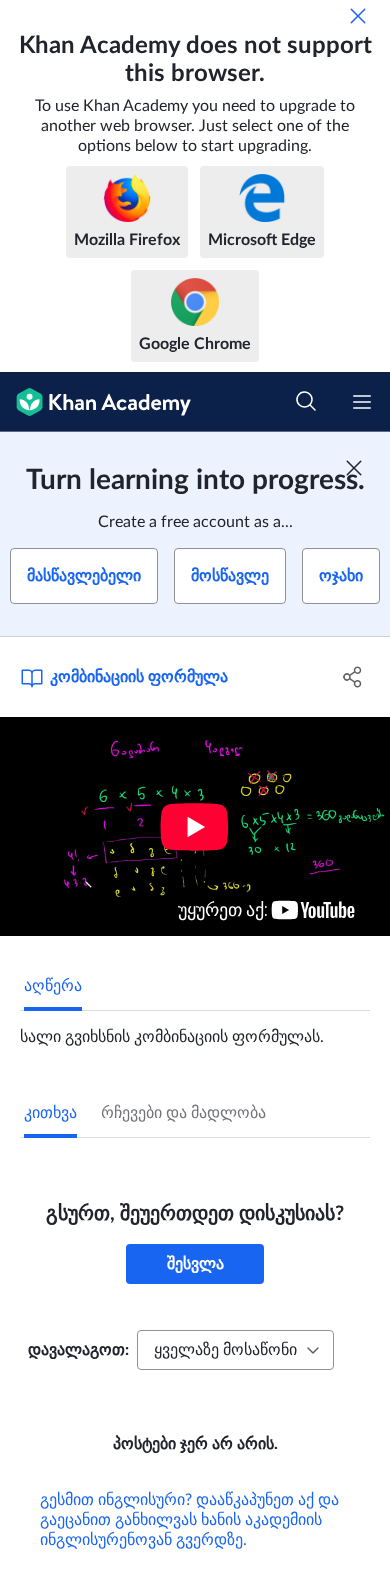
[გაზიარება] (352, 677)
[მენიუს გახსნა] (362, 402)
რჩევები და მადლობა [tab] (183, 1113)
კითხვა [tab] (50, 1113)
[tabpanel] (195, 1029)
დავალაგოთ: (78, 1350)
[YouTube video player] (195, 826)
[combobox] (235, 1350)
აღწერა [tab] (53, 986)
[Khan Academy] (95, 402)
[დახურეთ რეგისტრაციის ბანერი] (354, 468)
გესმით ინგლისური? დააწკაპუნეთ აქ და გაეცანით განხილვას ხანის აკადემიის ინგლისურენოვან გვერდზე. (189, 1520)
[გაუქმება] (358, 16)
